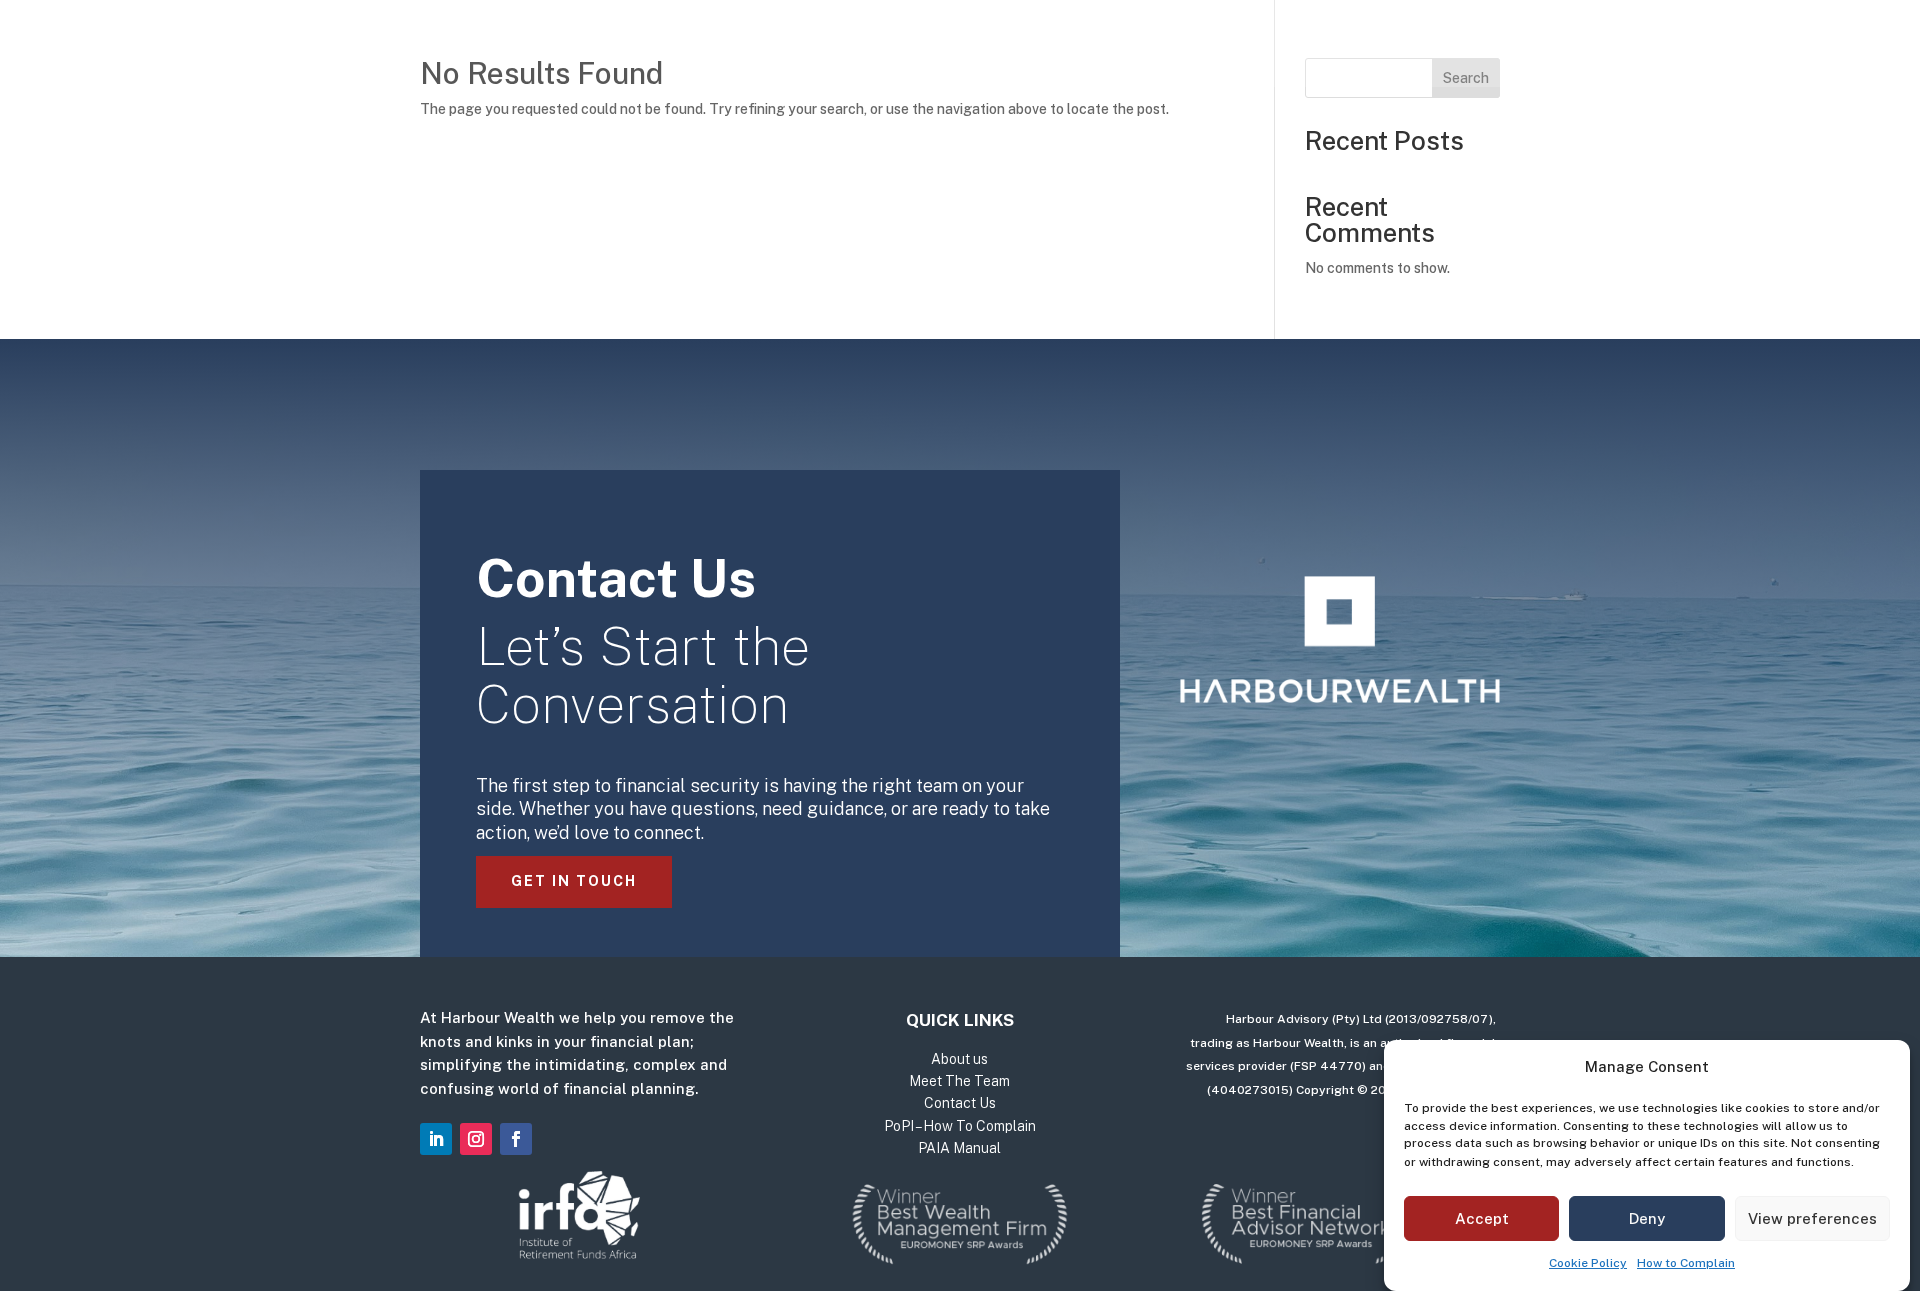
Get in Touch (574, 881)
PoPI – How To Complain (960, 1126)
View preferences (1812, 1218)
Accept (1482, 1218)
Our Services (787, 47)
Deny (1647, 1218)
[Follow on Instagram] (476, 1139)
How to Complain (1686, 1263)
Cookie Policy (1588, 1263)
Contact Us (1212, 47)
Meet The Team (1065, 47)
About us (931, 47)
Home (679, 47)
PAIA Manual (959, 1148)
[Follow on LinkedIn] (436, 1139)
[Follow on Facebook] (516, 1139)
